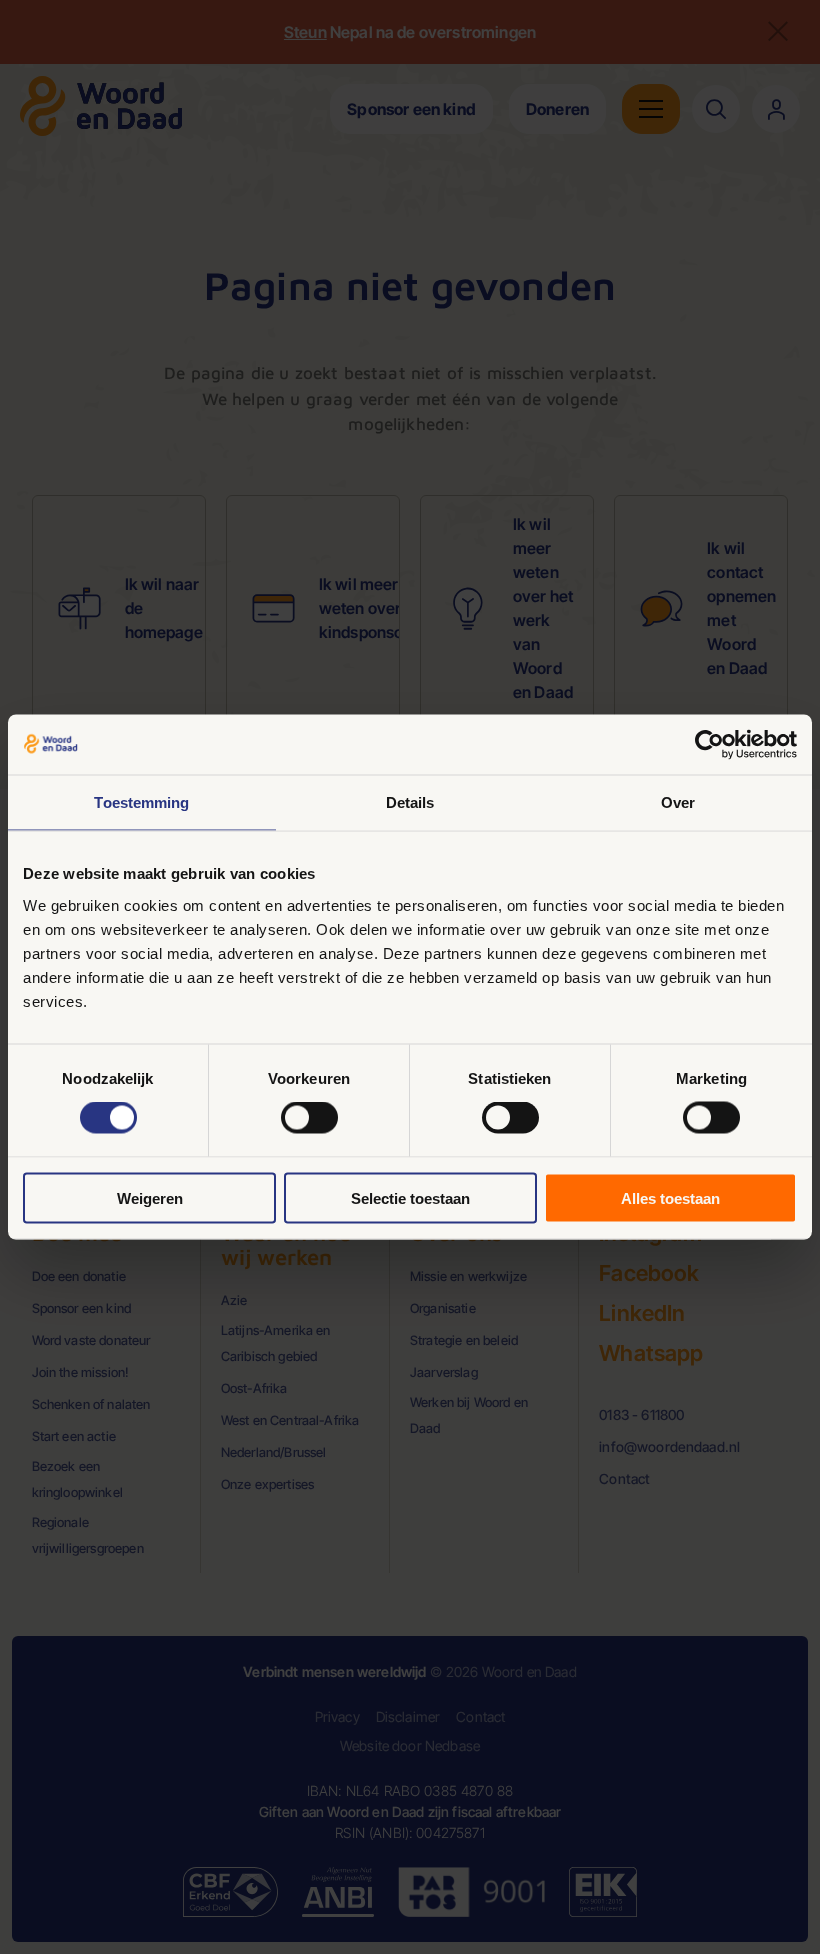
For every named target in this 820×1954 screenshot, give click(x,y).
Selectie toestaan (410, 1197)
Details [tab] (410, 802)
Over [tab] (678, 802)
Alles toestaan (670, 1197)
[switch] (309, 1118)
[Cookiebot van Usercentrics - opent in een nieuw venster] (709, 745)
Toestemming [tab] (141, 802)
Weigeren (150, 1197)
